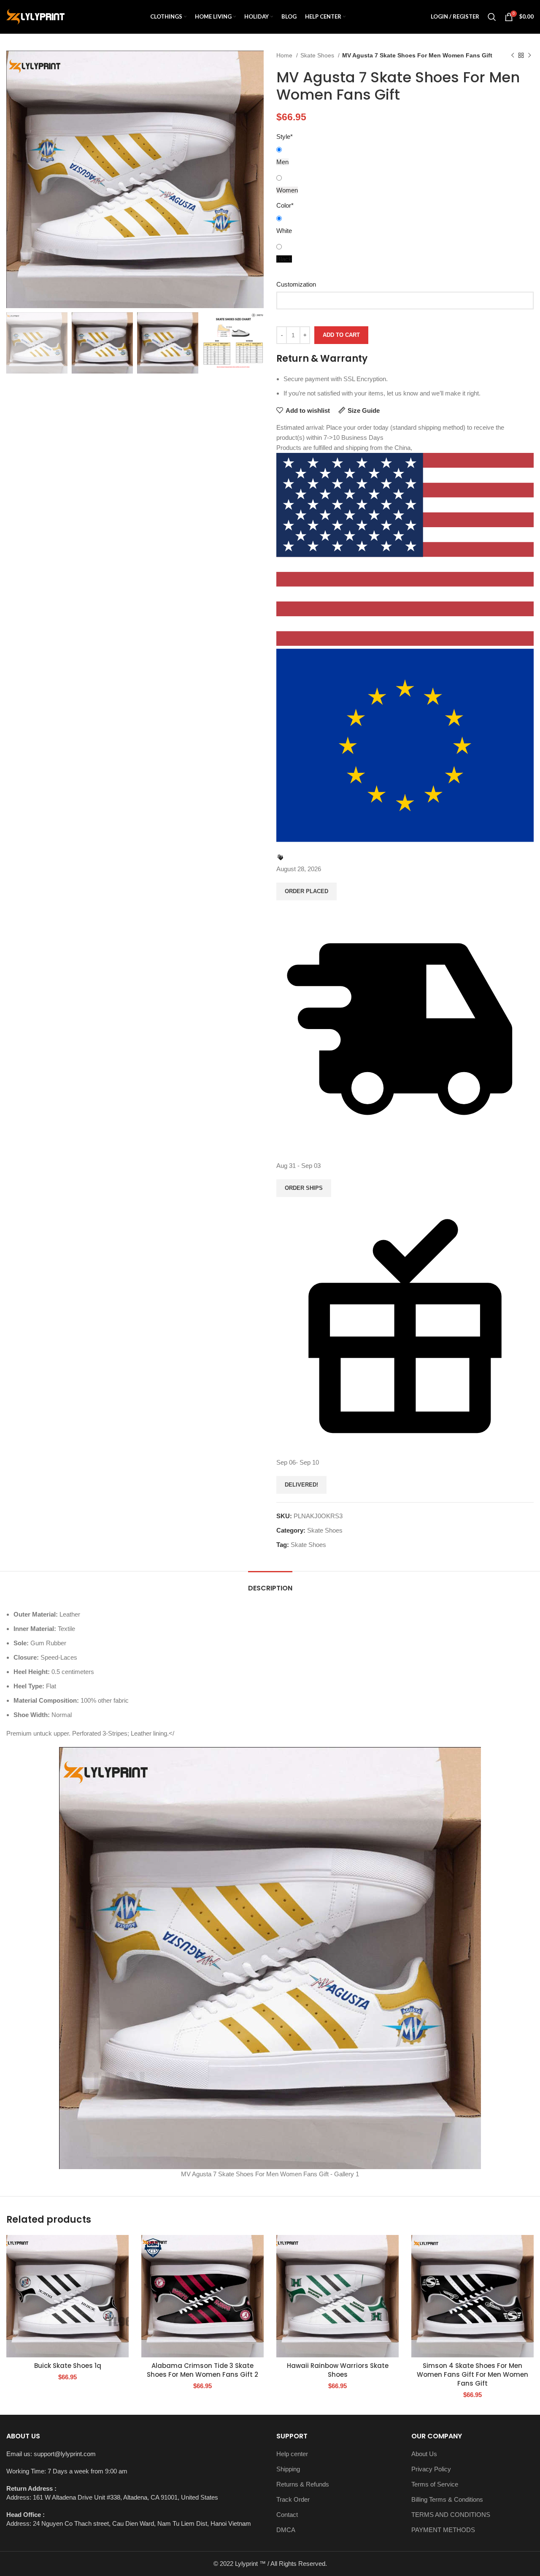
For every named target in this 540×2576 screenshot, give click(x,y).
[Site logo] (35, 16)
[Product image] (67, 2296)
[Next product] (529, 55)
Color (285, 205)
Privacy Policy (431, 2469)
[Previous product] (513, 55)
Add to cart (341, 335)
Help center (292, 2454)
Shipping (288, 2469)
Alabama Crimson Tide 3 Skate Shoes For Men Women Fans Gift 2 (202, 2370)
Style (285, 137)
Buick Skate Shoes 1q (68, 2366)
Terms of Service (435, 2484)
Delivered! (301, 1485)
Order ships (304, 1188)
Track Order (293, 2499)
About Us (424, 2454)
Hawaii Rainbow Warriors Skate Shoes (338, 2370)
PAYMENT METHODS (443, 2530)
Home (285, 55)
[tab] (270, 1584)
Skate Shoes (318, 55)
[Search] (492, 17)
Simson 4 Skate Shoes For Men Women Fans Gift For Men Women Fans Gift (472, 2374)
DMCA (286, 2530)
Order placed (306, 891)
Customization (296, 284)
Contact (287, 2515)
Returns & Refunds (303, 2484)
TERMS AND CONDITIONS (451, 2515)
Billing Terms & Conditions (447, 2499)
